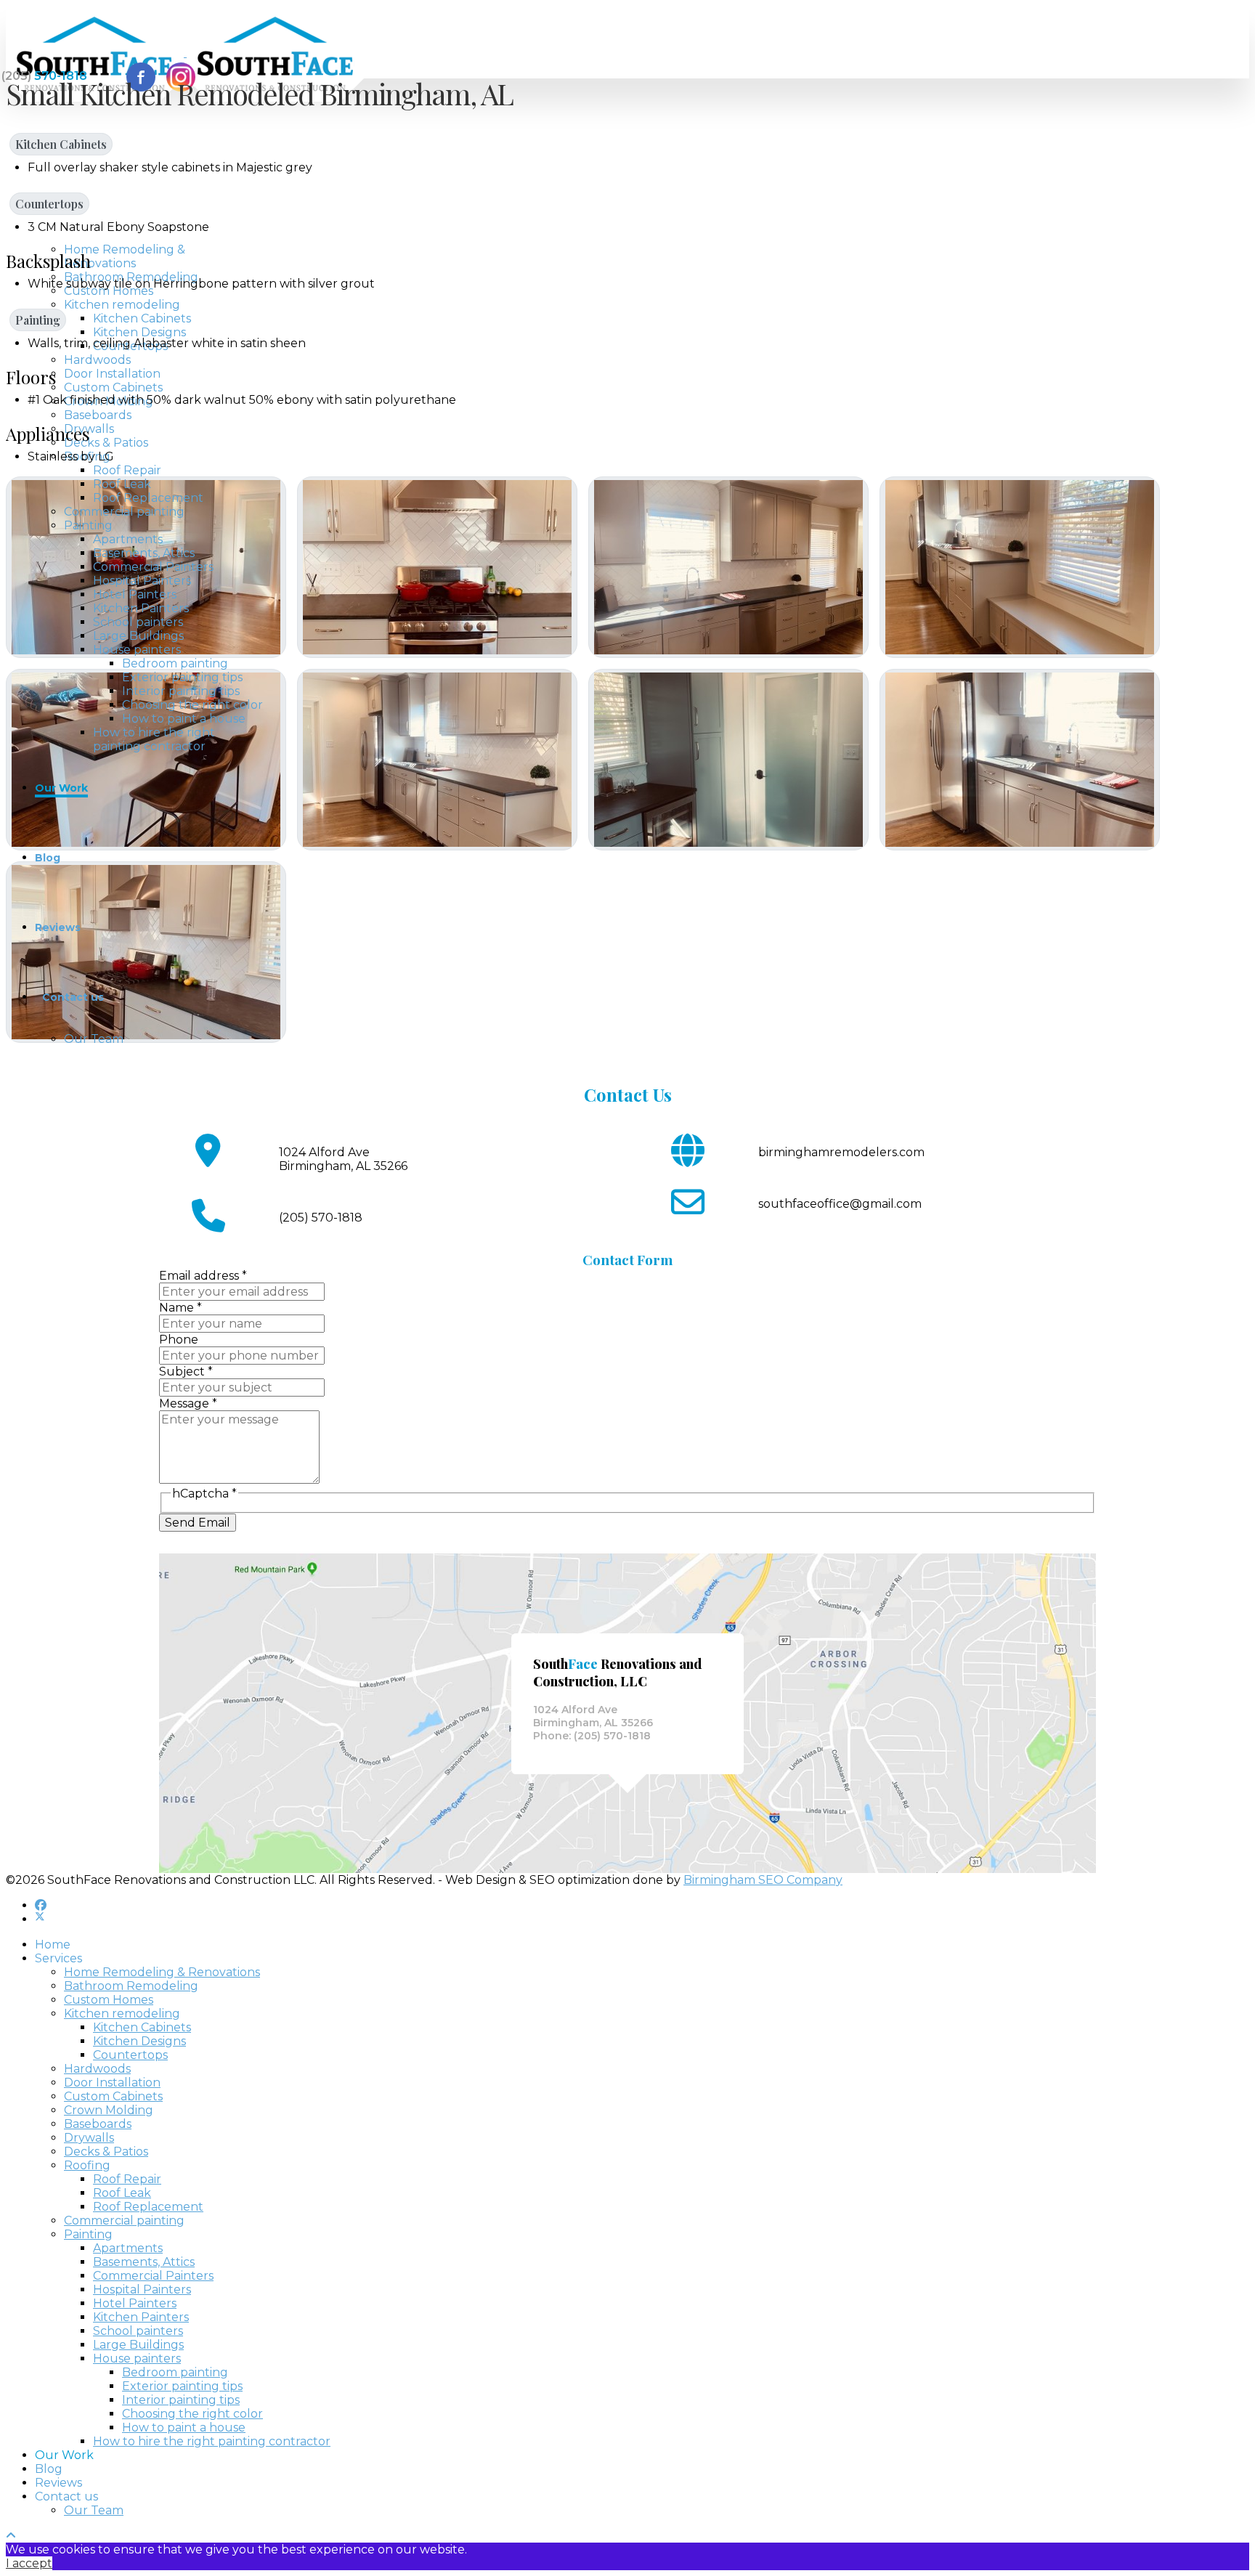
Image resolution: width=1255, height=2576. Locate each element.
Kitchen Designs (139, 332)
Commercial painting (124, 512)
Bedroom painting (175, 663)
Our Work (61, 788)
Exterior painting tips (182, 677)
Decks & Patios (106, 443)
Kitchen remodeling (122, 305)
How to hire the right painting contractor (154, 739)
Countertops (49, 204)
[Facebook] (41, 1905)
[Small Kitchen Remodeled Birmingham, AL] (437, 567)
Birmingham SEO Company (763, 1880)
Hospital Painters (142, 581)
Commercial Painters (153, 567)
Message (188, 1403)
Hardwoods (97, 360)
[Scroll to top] (11, 2536)
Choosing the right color (192, 705)
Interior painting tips (181, 691)
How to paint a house (184, 719)
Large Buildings (138, 636)
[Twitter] (40, 1919)
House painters (137, 650)
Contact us (73, 997)
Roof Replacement (148, 498)
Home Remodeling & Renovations (125, 256)
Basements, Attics (144, 553)
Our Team (94, 1039)
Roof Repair (127, 470)
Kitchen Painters (141, 608)
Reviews (58, 927)
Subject (186, 1372)
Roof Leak (122, 484)
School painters (138, 622)
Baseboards (98, 415)
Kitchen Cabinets (142, 318)
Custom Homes (109, 291)
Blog (48, 858)
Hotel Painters (135, 594)
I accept (29, 2563)
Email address (203, 1276)
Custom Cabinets (113, 387)
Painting (88, 525)
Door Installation (112, 374)
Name (180, 1308)
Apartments (128, 539)
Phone (179, 1340)
